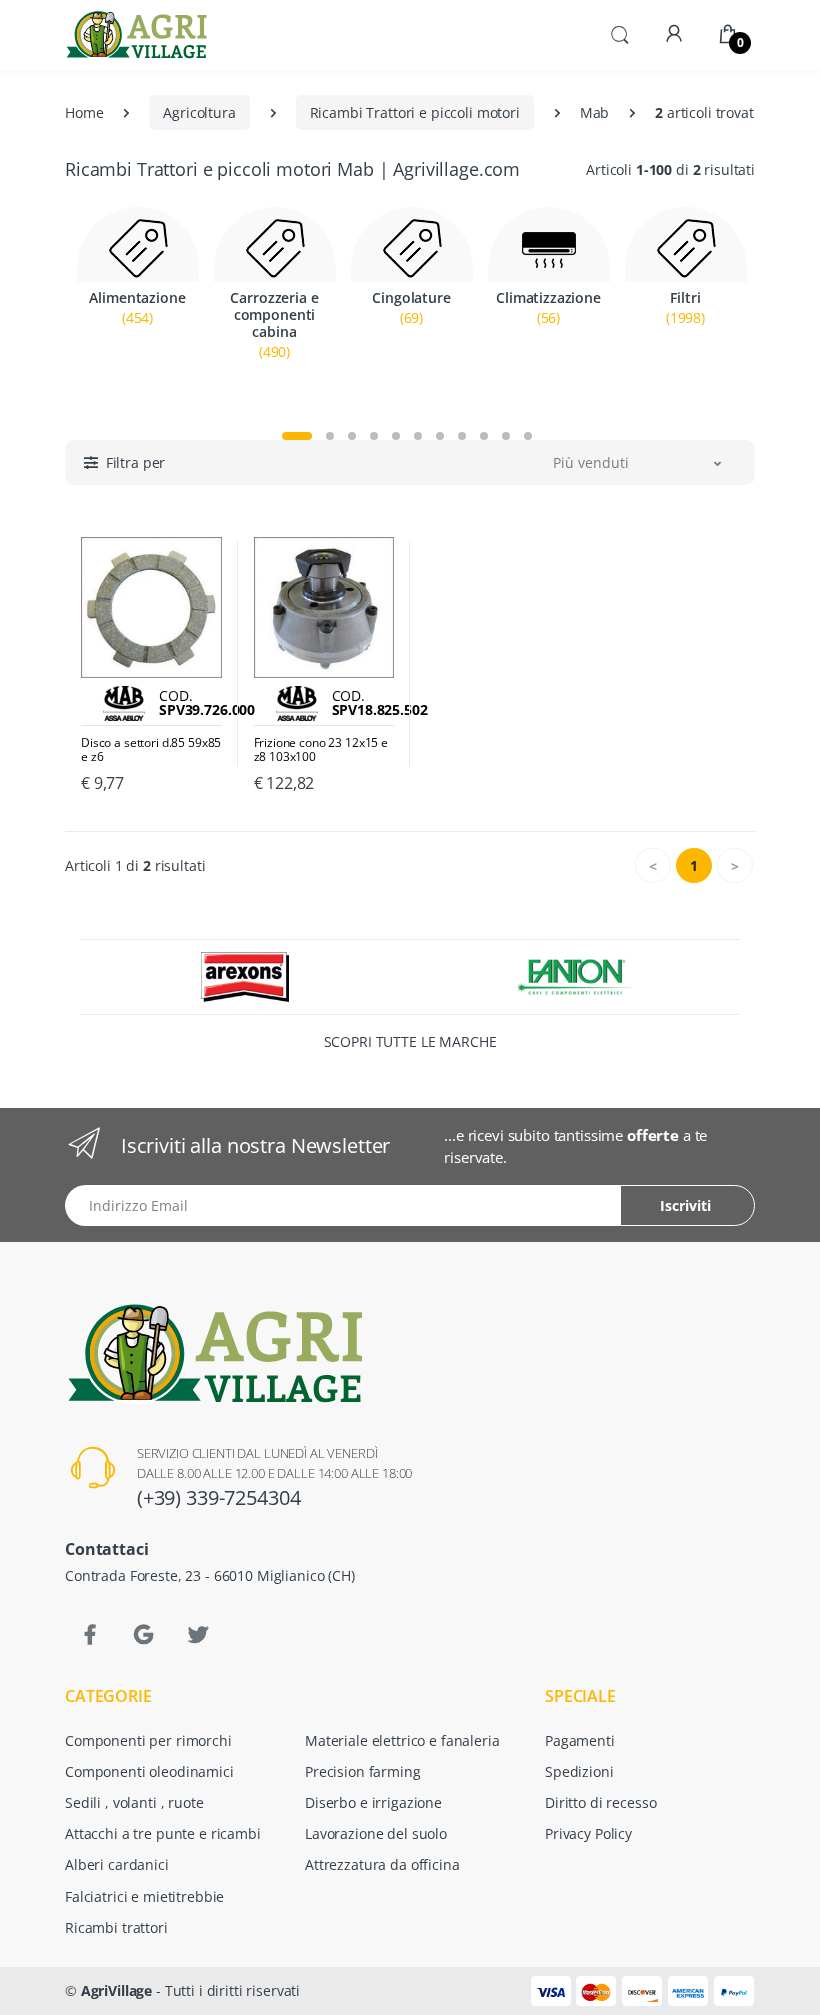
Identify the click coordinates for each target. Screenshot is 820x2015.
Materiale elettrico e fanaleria (402, 1740)
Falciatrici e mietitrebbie (144, 1896)
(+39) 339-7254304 (219, 1497)
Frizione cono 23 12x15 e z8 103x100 (321, 750)
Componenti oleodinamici (149, 1771)
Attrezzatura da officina (382, 1864)
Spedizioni (579, 1771)
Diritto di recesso (600, 1802)
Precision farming (363, 1771)
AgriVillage (116, 1990)
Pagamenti (580, 1740)
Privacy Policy (588, 1833)
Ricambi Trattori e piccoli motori (415, 112)
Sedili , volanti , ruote (134, 1802)
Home (84, 112)
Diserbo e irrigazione (373, 1802)
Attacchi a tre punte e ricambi (163, 1833)
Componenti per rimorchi (148, 1740)
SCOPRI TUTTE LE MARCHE (410, 1041)
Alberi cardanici (117, 1864)
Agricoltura (199, 112)
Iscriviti (685, 1205)
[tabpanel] (137, 309)
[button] (620, 33)
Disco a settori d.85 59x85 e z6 (151, 750)
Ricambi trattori (116, 1927)
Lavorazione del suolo (376, 1833)
